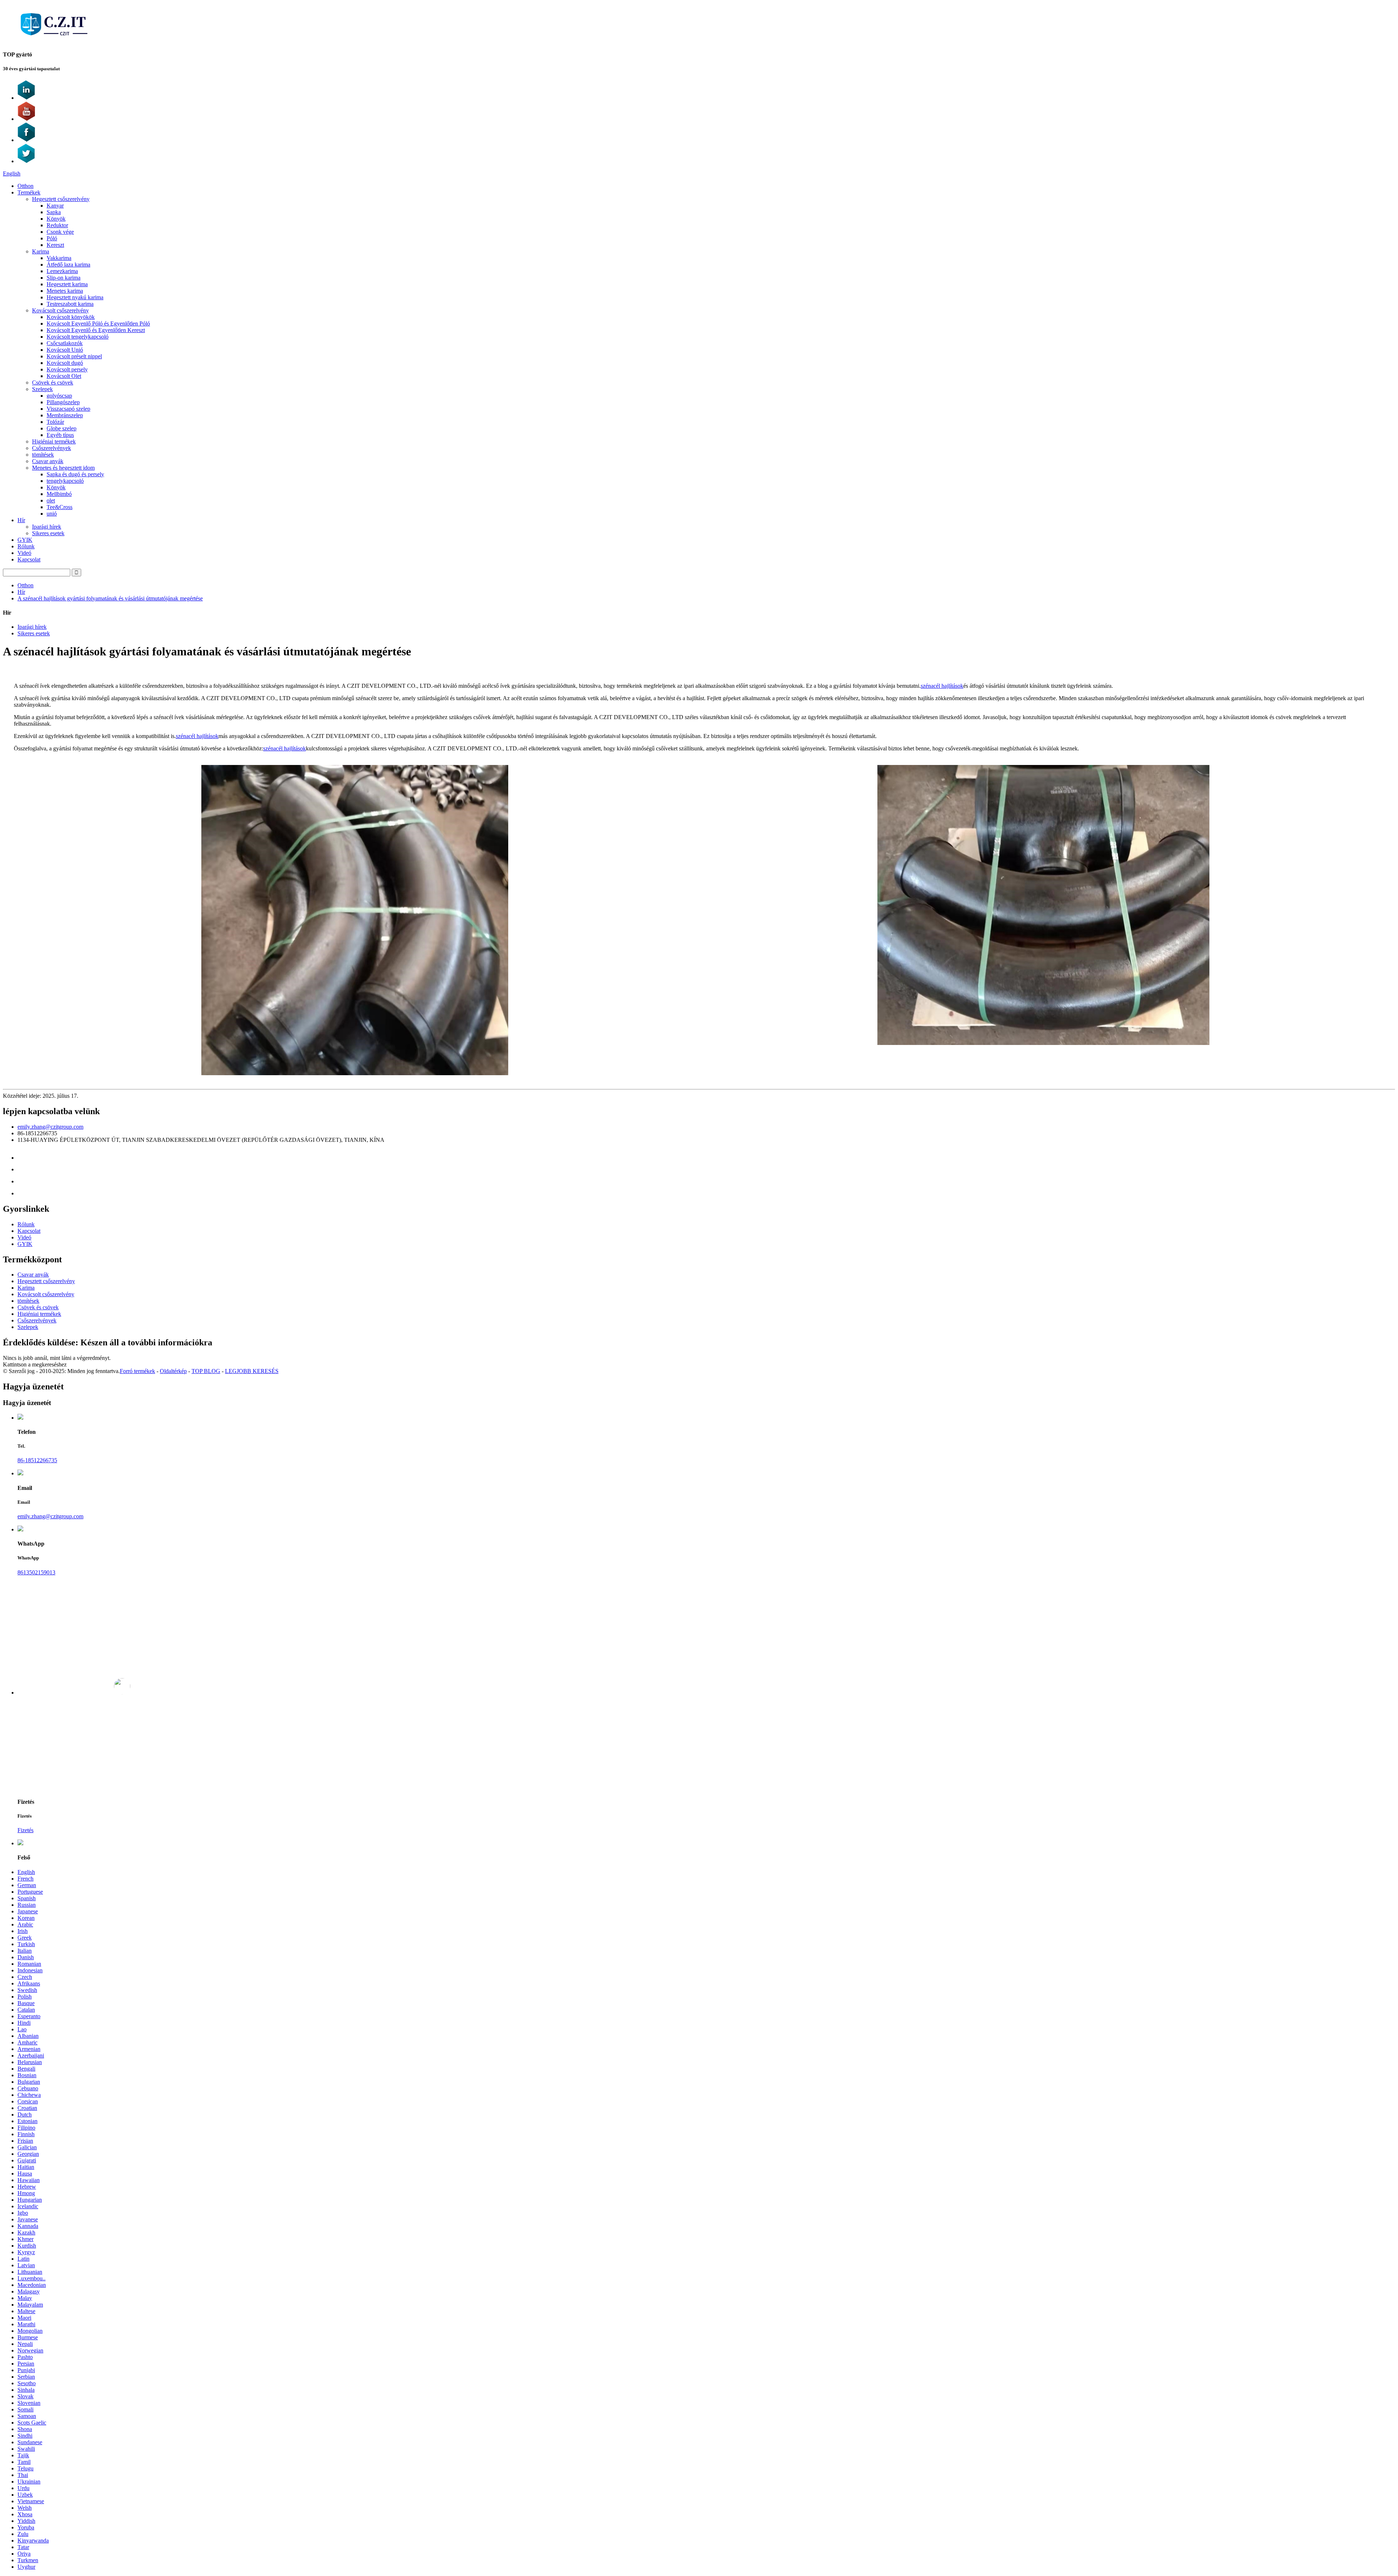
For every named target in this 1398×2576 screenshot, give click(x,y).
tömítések (43, 455)
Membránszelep (65, 415)
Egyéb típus (60, 435)
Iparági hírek (47, 527)
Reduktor (57, 225)
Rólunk (26, 546)
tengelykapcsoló (65, 481)
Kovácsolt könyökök (71, 317)
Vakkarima (59, 258)
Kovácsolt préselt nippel (74, 356)
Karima (41, 251)
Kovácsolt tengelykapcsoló (78, 337)
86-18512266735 (37, 1460)
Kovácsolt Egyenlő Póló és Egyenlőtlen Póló (98, 324)
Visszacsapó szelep (68, 409)
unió (52, 514)
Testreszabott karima (70, 304)
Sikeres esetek (48, 533)
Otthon (25, 186)
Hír (21, 520)
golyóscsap (59, 396)
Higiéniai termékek (54, 441)
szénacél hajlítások (942, 686)
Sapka (54, 212)
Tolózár (55, 422)
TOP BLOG (206, 1371)
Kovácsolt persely (67, 369)
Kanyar (55, 206)
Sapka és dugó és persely (75, 474)
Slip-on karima (64, 278)
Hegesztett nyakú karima (75, 297)
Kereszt (55, 245)
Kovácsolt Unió (65, 350)
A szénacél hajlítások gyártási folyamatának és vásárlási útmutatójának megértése (110, 598)
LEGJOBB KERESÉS (252, 1371)
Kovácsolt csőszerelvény (60, 310)
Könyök (56, 219)
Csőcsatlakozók (65, 343)
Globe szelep (62, 428)
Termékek (29, 192)
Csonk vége (60, 232)
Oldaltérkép (173, 1371)
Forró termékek (137, 1371)
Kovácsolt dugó (65, 363)
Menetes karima (65, 291)
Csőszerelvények (52, 448)
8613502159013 (36, 1572)
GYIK (25, 540)
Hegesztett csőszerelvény (61, 199)
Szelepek (42, 389)
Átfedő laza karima (68, 265)
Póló (52, 238)
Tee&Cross (60, 507)
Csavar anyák (48, 461)
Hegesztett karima (67, 284)
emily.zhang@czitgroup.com (50, 1127)
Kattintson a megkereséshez (35, 1364)
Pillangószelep (63, 402)
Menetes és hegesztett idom (63, 468)
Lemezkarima (62, 271)
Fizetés (25, 1830)
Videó (24, 553)
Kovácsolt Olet (64, 376)
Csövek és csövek (53, 382)
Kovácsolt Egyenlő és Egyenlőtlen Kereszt (96, 330)
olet (51, 500)
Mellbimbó (59, 494)
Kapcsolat (29, 559)
